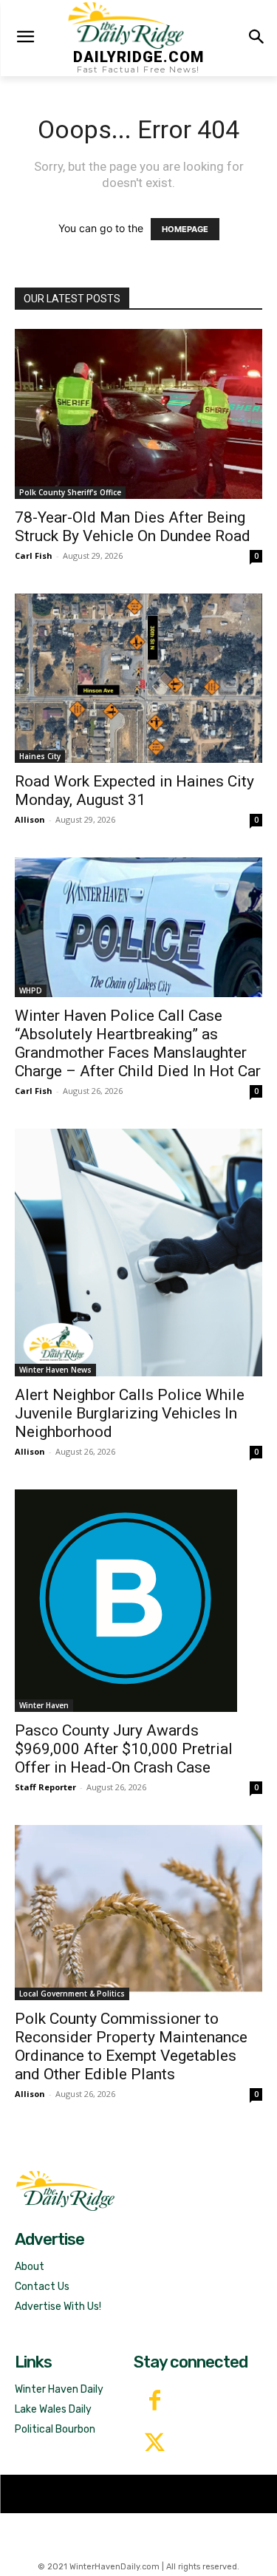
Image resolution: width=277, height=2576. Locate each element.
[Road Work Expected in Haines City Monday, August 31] (138, 678)
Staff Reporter (45, 1787)
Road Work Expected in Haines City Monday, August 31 (134, 791)
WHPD (31, 990)
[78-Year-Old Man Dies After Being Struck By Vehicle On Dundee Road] (138, 414)
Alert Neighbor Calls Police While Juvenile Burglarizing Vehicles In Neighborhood (130, 1413)
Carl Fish (34, 555)
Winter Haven (44, 1705)
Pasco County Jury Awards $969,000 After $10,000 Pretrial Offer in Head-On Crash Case (124, 1749)
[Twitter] (155, 2444)
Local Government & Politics (72, 1994)
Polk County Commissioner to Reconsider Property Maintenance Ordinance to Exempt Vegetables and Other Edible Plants (131, 2046)
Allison (30, 819)
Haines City (40, 756)
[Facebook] (155, 2402)
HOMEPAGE (185, 229)
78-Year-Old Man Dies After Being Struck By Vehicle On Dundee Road (133, 527)
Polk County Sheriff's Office (70, 492)
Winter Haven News (55, 1370)
